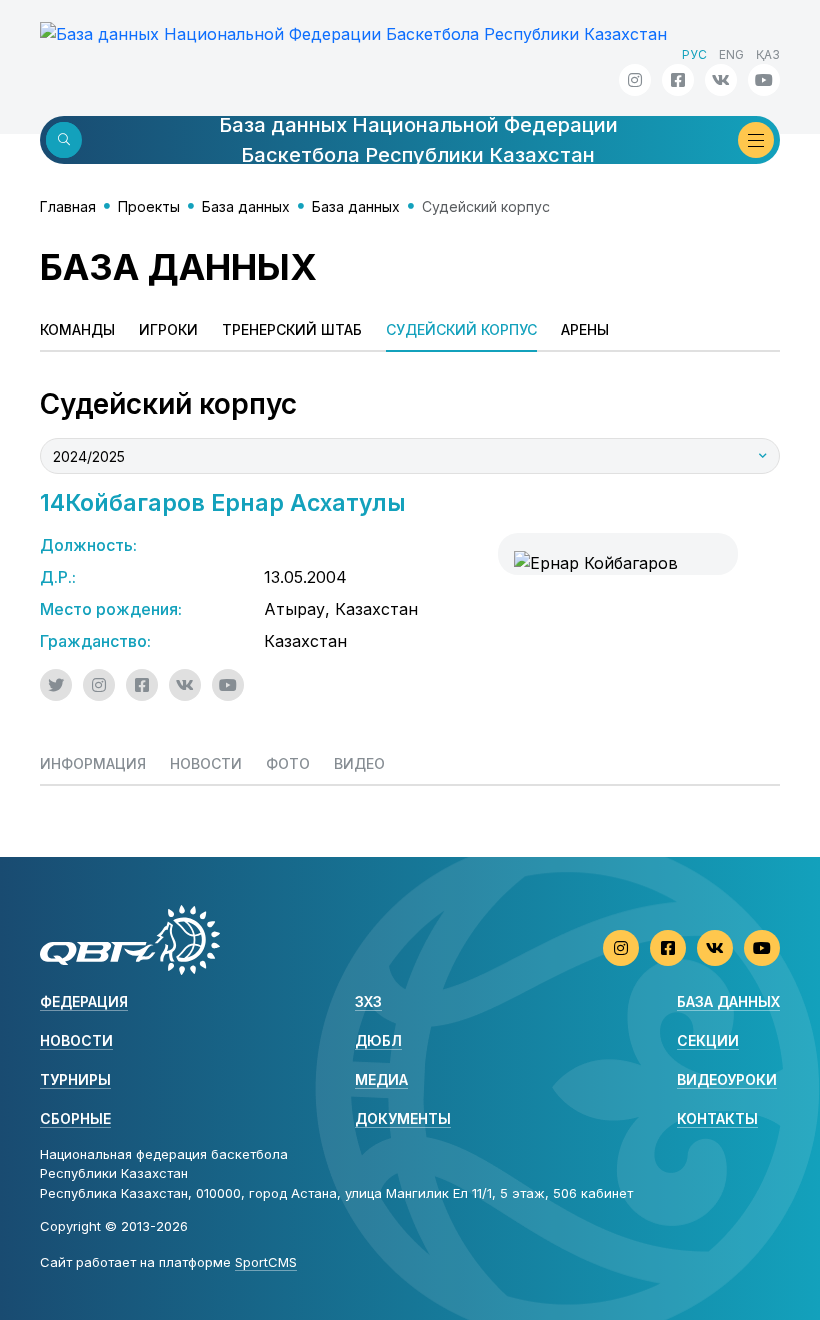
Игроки (168, 329)
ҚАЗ (768, 54)
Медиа (381, 1079)
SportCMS (266, 1262)
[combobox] (410, 456)
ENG (731, 54)
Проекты (149, 206)
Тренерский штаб (292, 329)
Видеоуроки (727, 1079)
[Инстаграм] (635, 80)
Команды (77, 329)
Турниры (75, 1079)
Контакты (717, 1118)
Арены (585, 329)
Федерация (84, 1001)
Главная (68, 206)
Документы (403, 1118)
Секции (708, 1040)
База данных (246, 206)
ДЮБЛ (378, 1040)
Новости (76, 1040)
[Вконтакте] (721, 80)
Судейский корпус (461, 329)
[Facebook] (678, 80)
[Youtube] (764, 80)
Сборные (75, 1118)
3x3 (368, 1001)
